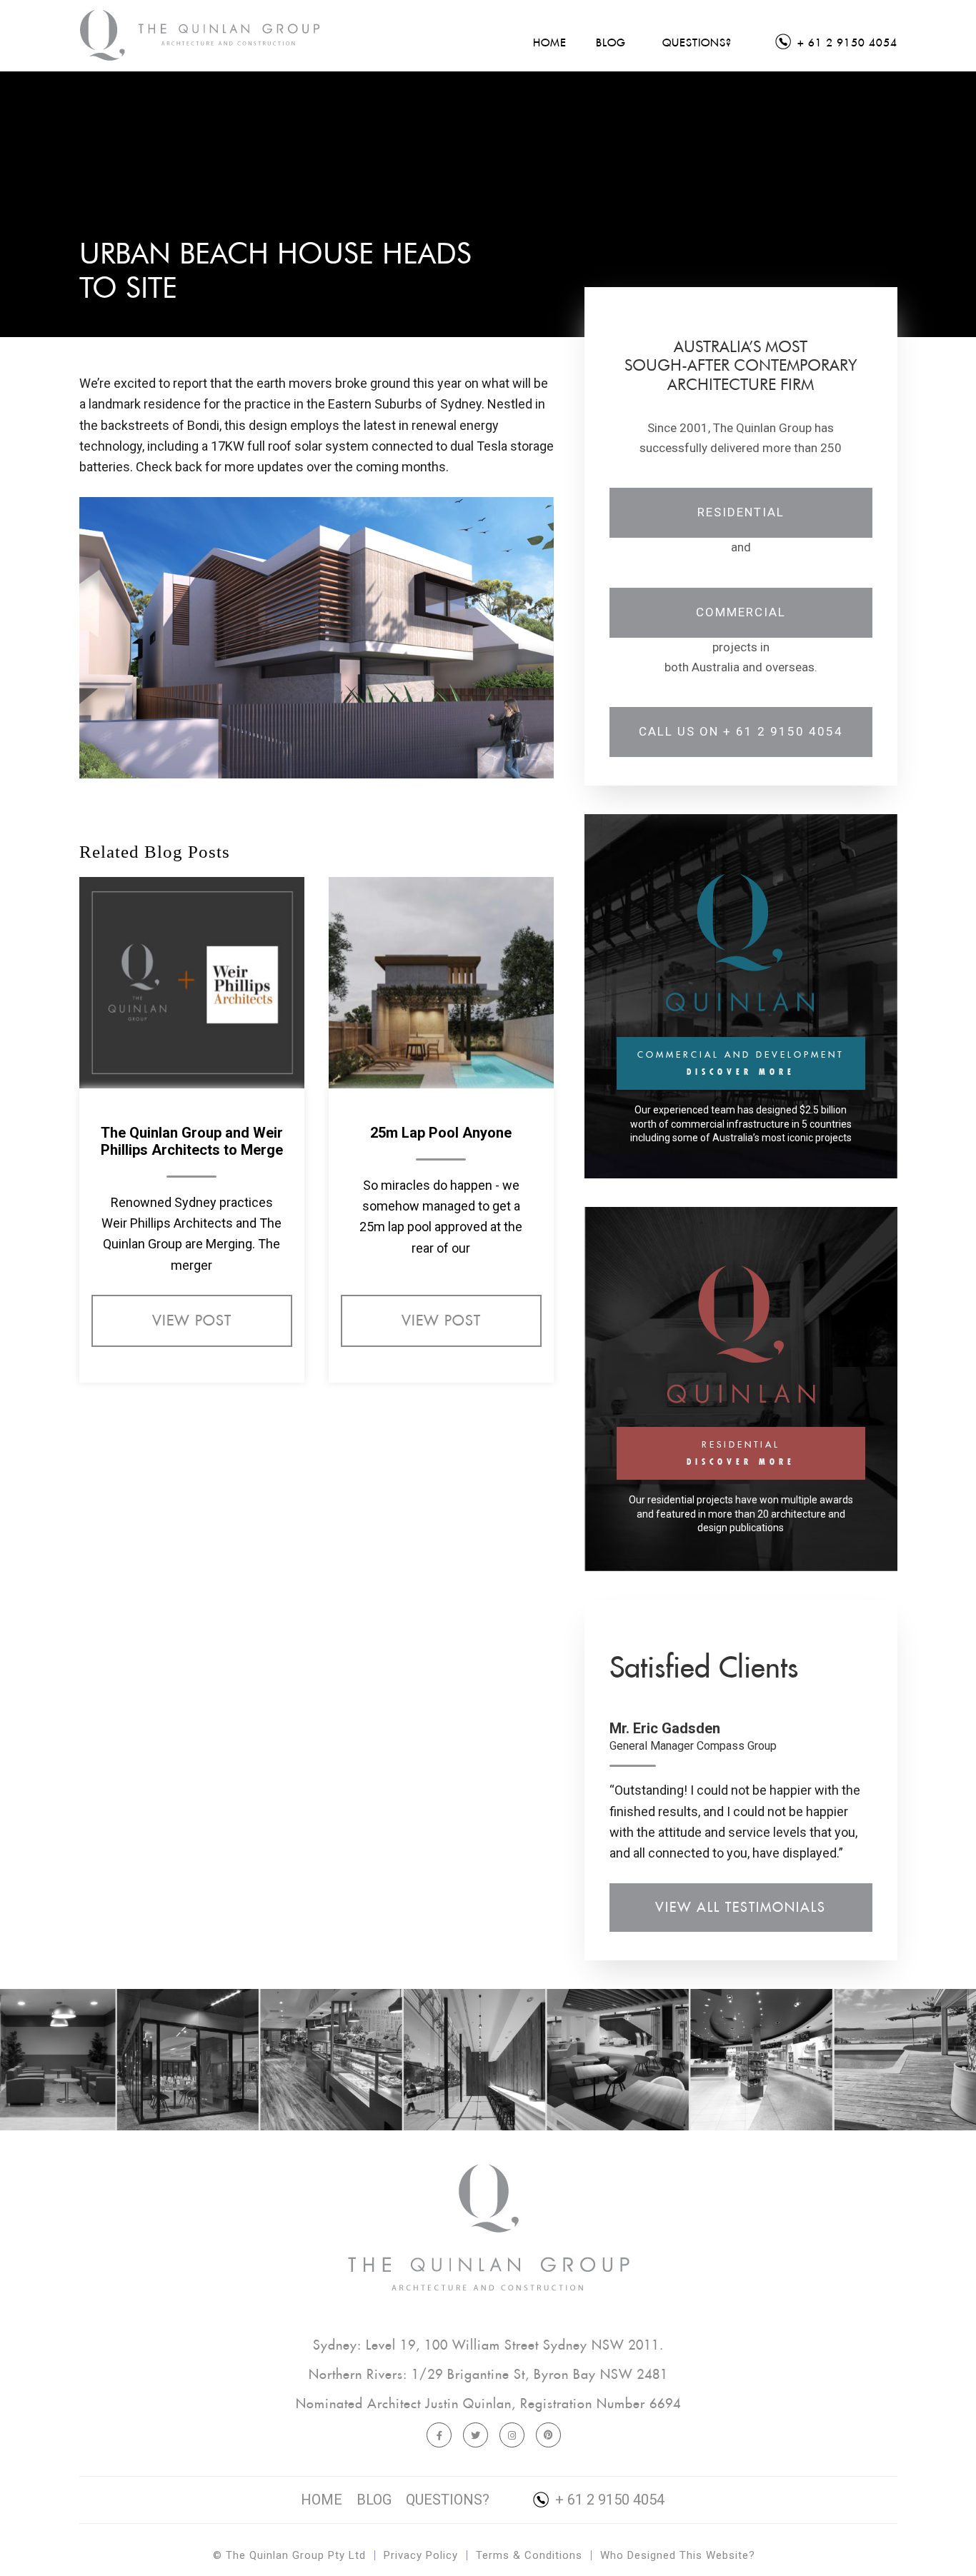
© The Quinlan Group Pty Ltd (289, 2555)
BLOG (374, 2500)
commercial (741, 612)
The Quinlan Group (201, 36)
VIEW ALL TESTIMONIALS (741, 1907)
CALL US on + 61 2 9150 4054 (741, 731)
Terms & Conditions (529, 2555)
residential (741, 512)
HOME (322, 2500)
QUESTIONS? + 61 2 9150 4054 (535, 2500)
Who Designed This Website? (678, 2555)
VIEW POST (192, 1320)
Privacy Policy (421, 2555)
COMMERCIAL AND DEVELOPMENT (741, 1063)
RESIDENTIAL (741, 1453)
